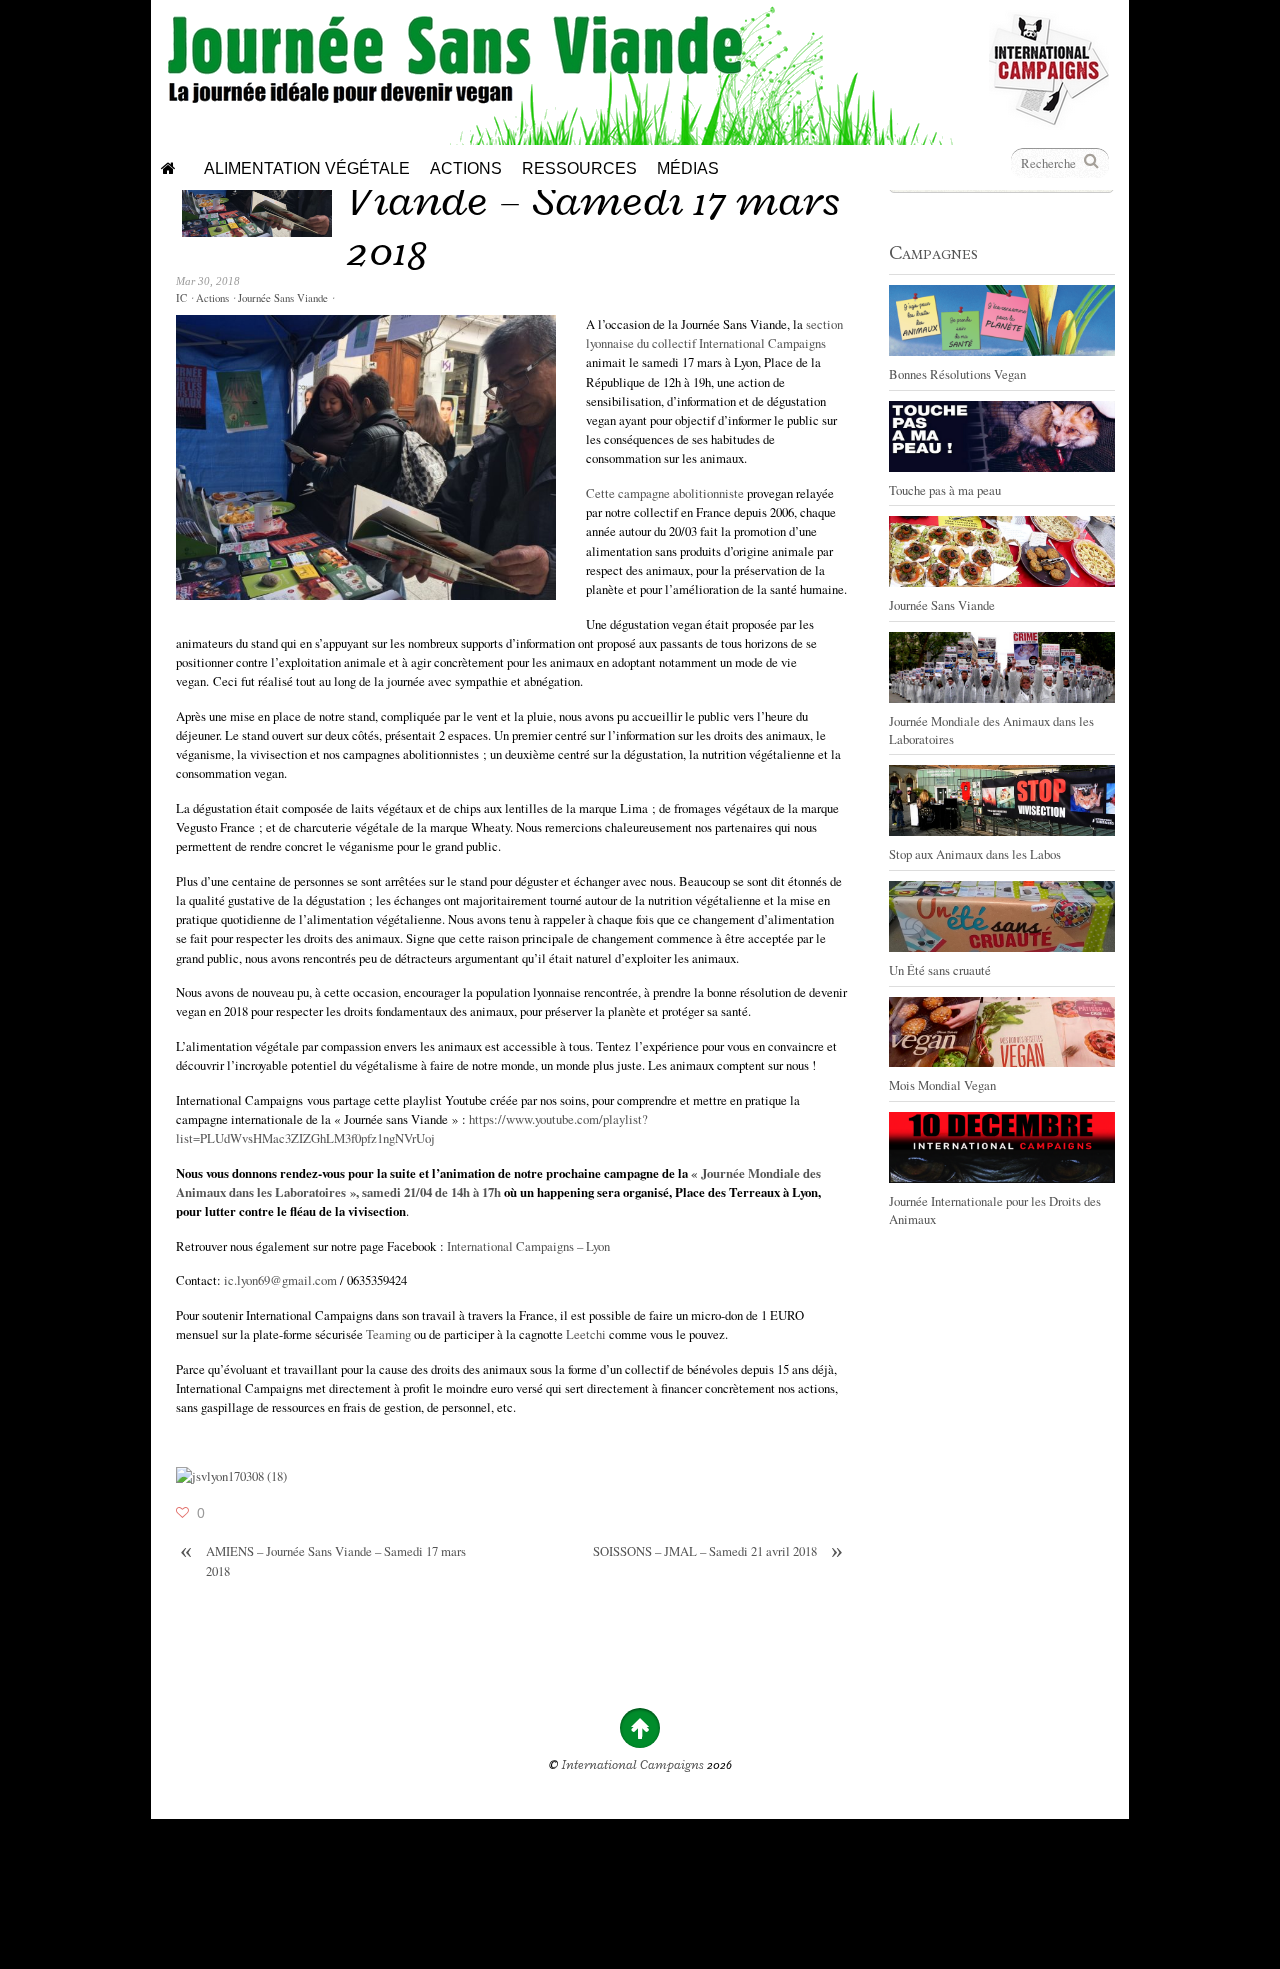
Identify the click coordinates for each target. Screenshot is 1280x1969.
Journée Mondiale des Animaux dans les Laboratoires (991, 730)
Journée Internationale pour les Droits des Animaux (995, 1210)
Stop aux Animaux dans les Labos (975, 854)
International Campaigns (633, 1765)
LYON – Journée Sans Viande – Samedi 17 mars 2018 (593, 199)
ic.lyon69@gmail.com (280, 1280)
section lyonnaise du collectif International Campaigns (714, 333)
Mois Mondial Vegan (942, 1085)
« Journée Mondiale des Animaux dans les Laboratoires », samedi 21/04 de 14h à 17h (498, 1182)
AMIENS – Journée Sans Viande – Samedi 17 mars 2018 (323, 1560)
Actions (212, 298)
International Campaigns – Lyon (528, 1246)
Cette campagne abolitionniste (665, 493)
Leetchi (587, 1334)
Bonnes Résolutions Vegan (957, 374)
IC (181, 298)
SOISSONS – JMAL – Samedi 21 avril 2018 (718, 1551)
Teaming (390, 1334)
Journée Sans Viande (283, 298)
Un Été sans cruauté (940, 970)
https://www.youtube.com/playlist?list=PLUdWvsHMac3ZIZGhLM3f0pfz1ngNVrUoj (412, 1128)
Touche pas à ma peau (945, 490)
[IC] (1049, 120)
